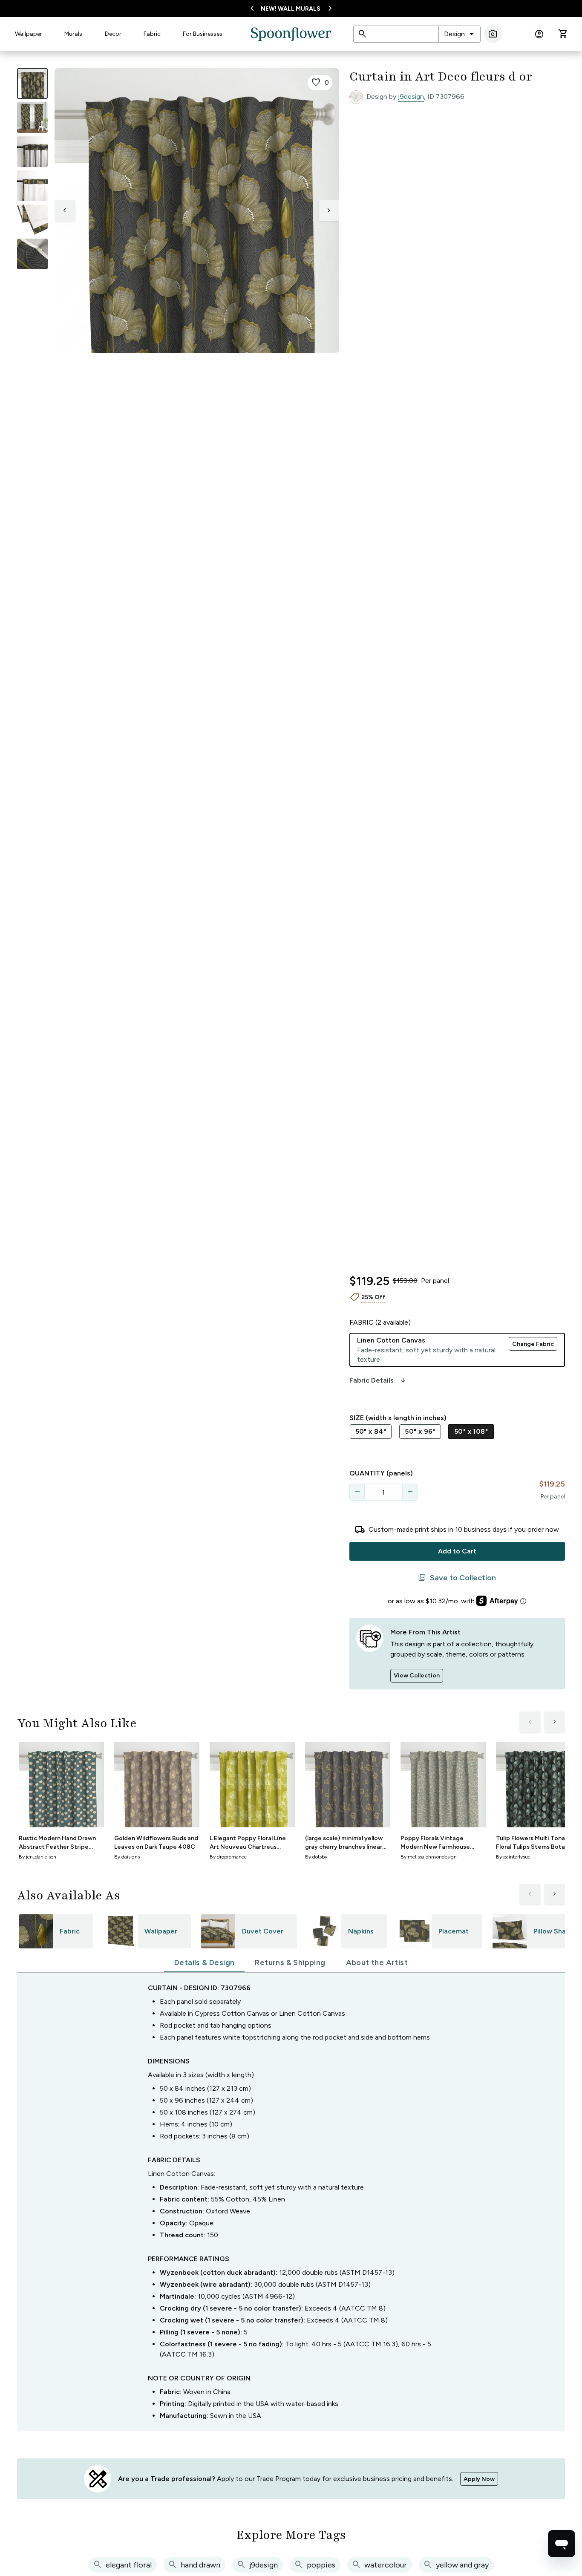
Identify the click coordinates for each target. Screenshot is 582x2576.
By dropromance (228, 1857)
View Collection (417, 1676)
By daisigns (127, 1857)
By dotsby (316, 1857)
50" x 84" (371, 1431)
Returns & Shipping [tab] (290, 1962)
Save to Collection (457, 1578)
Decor (113, 34)
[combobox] (460, 34)
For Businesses (203, 34)
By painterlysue (513, 1857)
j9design (411, 97)
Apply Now (479, 2479)
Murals (73, 34)
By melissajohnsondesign (429, 1857)
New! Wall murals (291, 9)
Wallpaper (29, 34)
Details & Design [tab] (204, 1962)
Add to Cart (457, 1551)
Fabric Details (378, 1380)
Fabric (152, 34)
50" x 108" (471, 1431)
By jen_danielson (37, 1857)
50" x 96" (420, 1431)
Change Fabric (533, 1344)
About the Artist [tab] (377, 1962)
